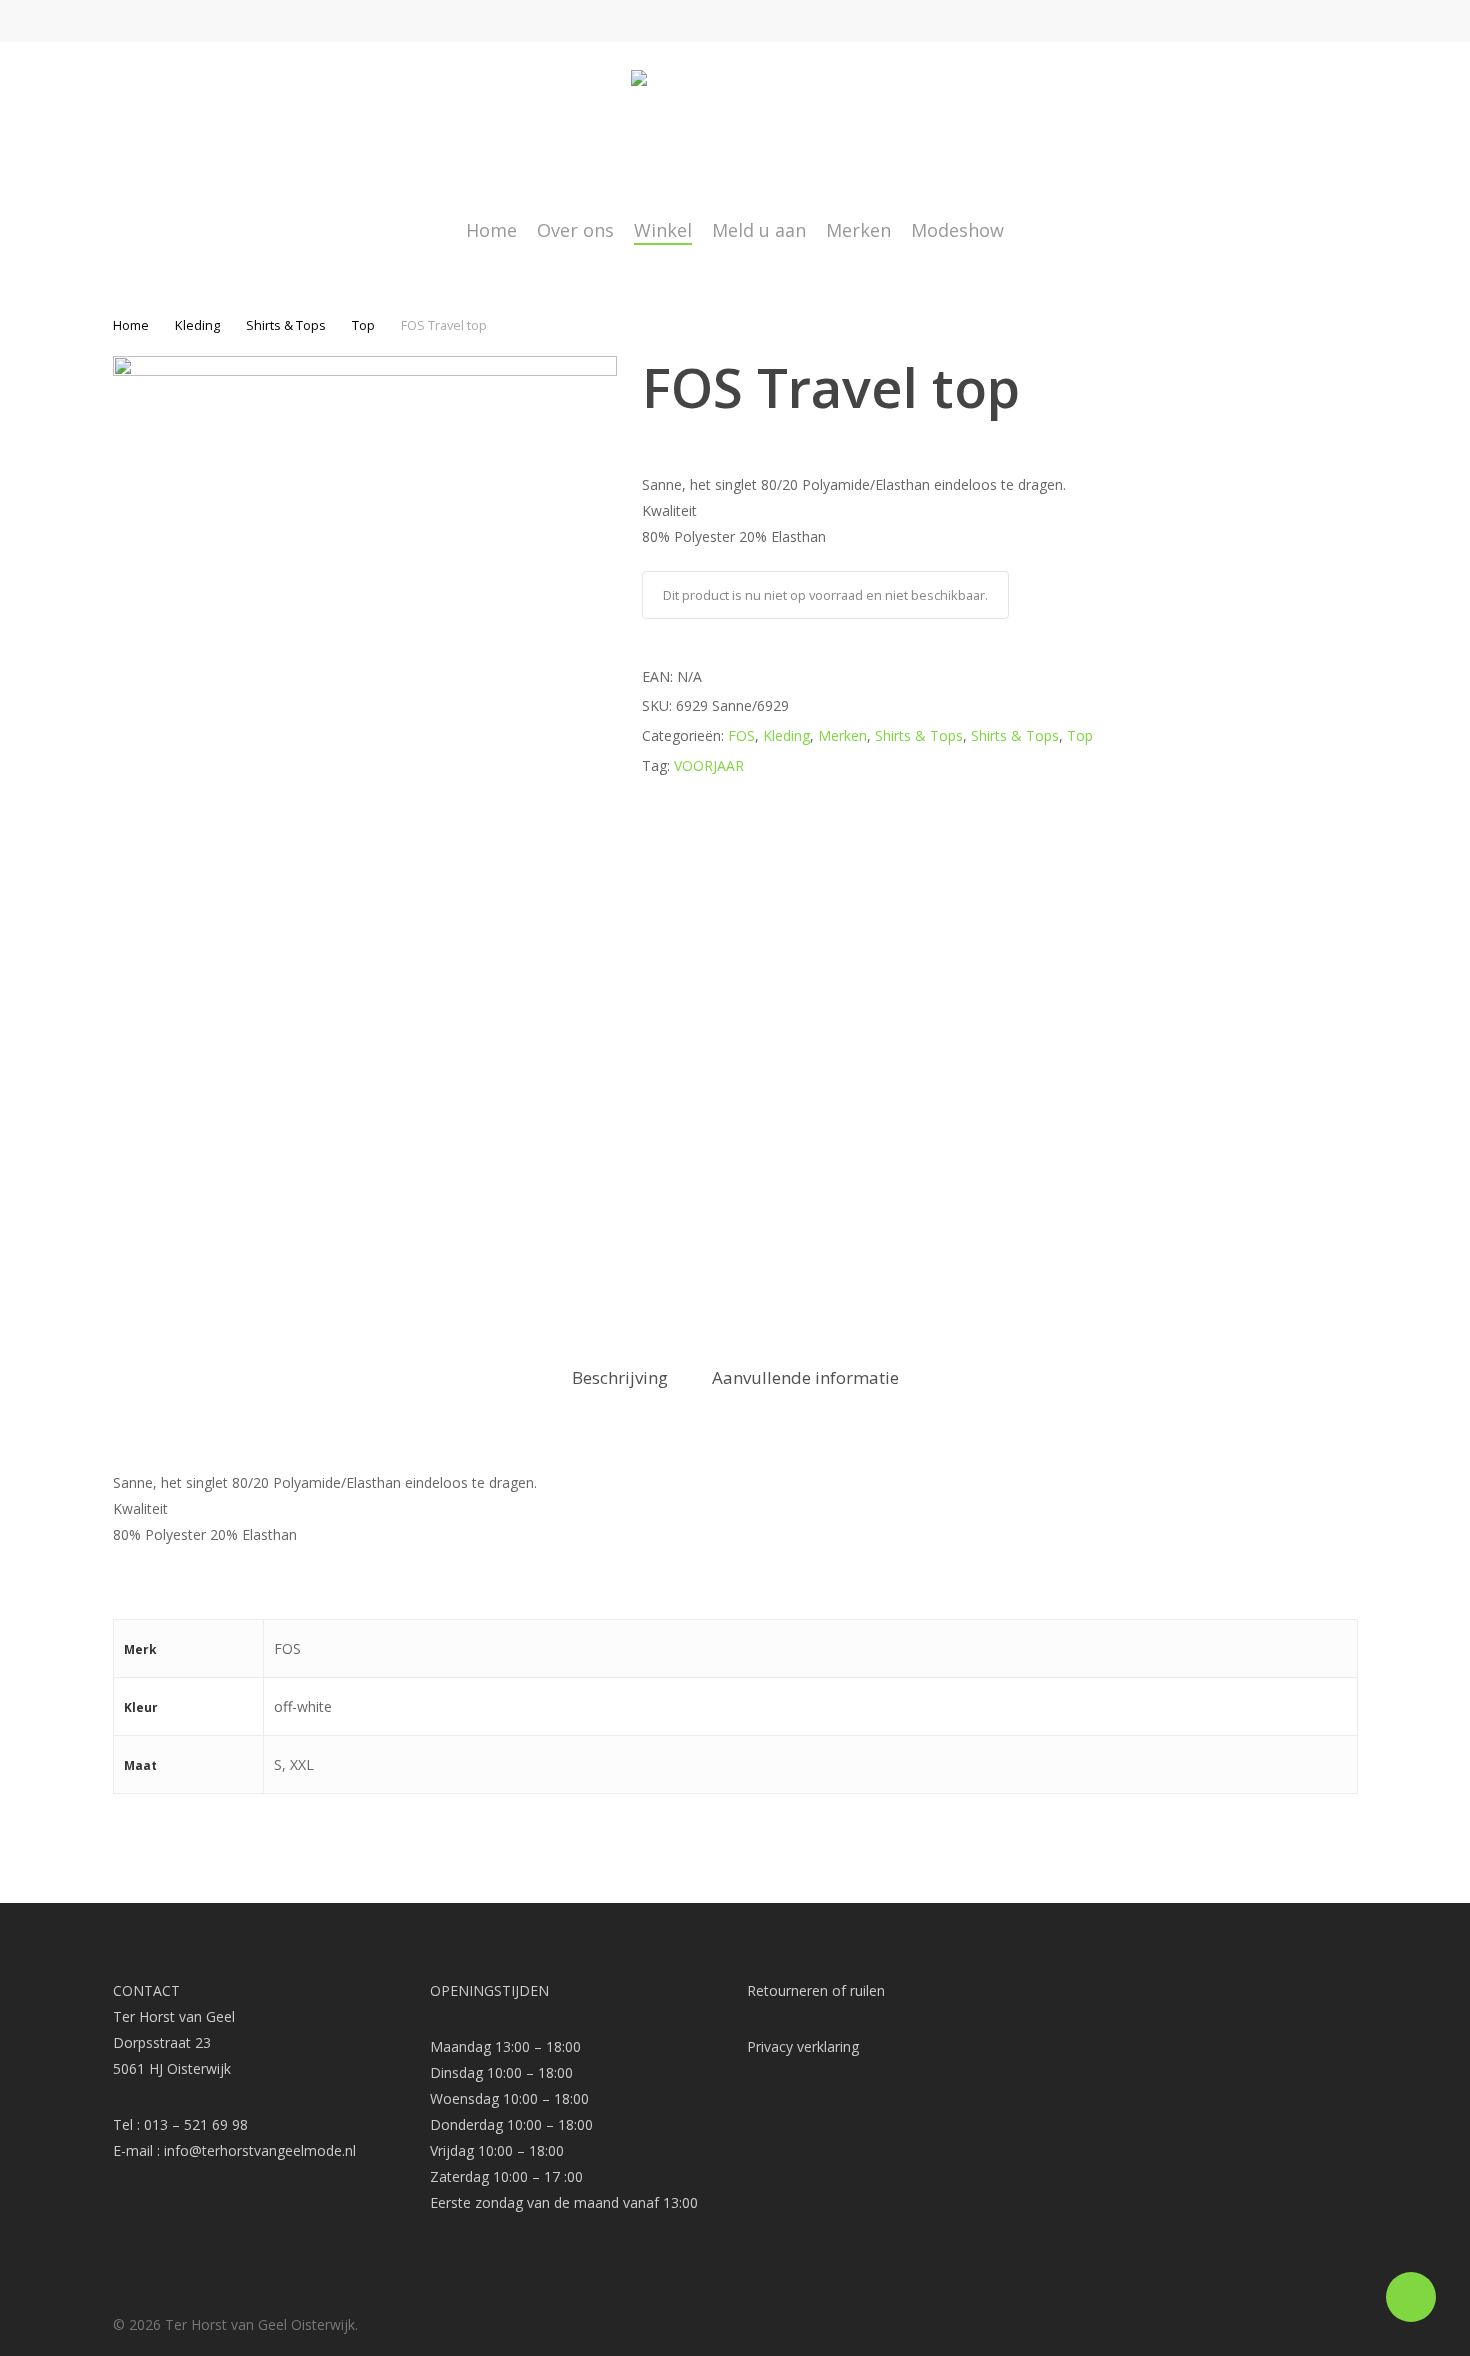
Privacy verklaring (803, 2046)
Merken (842, 735)
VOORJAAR (709, 765)
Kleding (197, 325)
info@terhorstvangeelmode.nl (260, 2150)
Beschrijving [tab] (620, 1377)
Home (131, 325)
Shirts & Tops (286, 325)
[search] (1296, 130)
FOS (741, 735)
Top (363, 325)
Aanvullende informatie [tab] (805, 1377)
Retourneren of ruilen (816, 1990)
